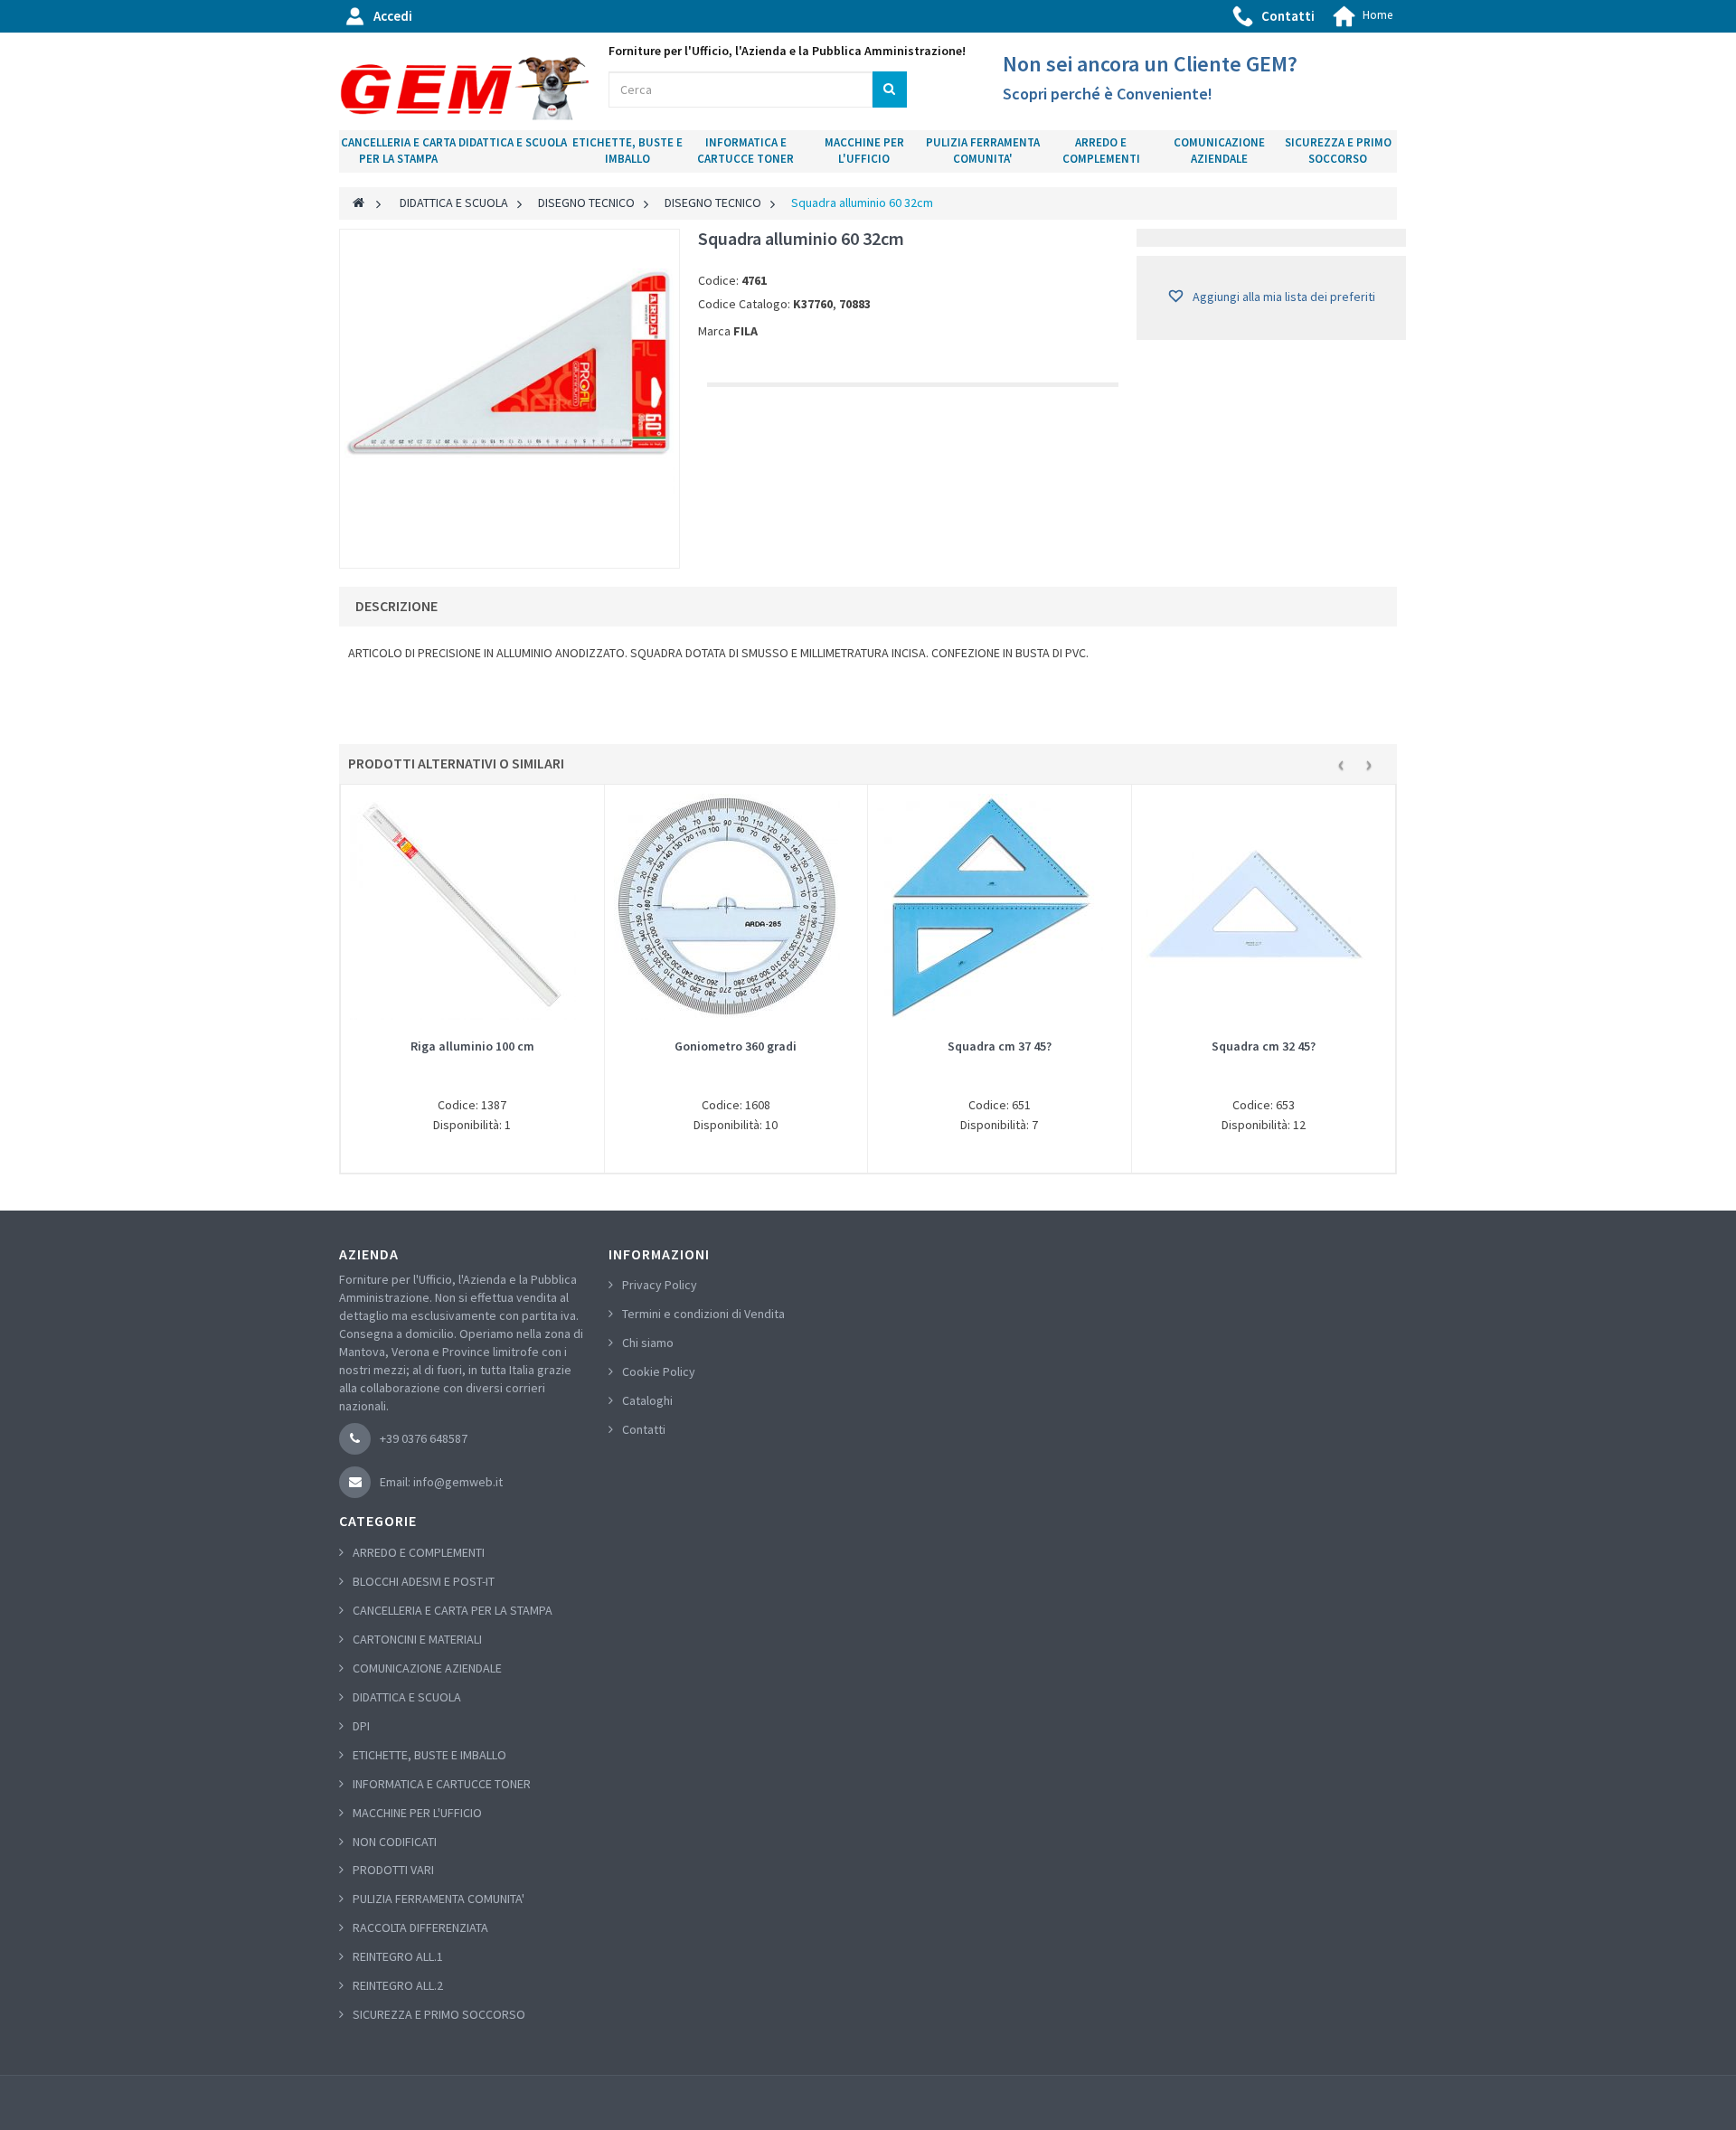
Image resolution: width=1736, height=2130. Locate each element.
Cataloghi (647, 1400)
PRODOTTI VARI (393, 1870)
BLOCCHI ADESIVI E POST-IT (424, 1581)
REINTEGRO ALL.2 (398, 1985)
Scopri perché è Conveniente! (1108, 94)
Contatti (1288, 16)
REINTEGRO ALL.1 (398, 1956)
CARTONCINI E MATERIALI (417, 1639)
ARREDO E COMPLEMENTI (1101, 151)
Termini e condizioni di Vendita (703, 1314)
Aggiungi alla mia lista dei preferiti (1283, 297)
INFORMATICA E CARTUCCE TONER (745, 151)
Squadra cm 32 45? (1264, 1046)
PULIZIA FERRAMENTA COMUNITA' (983, 151)
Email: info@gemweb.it (441, 1482)
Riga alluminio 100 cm (472, 1046)
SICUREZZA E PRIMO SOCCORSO (1338, 151)
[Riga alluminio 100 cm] (472, 907)
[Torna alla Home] (359, 203)
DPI (361, 1726)
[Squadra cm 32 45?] (1264, 907)
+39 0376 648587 (424, 1438)
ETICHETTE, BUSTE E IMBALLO (627, 151)
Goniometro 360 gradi (736, 1046)
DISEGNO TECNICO (586, 203)
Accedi (393, 16)
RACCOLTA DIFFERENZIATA (420, 1927)
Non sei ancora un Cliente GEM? (1150, 64)
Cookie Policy (659, 1371)
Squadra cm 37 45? (1000, 1046)
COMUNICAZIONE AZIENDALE (1219, 151)
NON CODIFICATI (395, 1842)
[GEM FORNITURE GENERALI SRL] (465, 89)
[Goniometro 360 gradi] (736, 907)
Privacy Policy (660, 1285)
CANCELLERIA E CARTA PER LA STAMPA (398, 151)
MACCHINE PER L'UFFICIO (864, 151)
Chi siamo (648, 1343)
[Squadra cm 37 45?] (1000, 907)
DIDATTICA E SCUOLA (513, 142)
